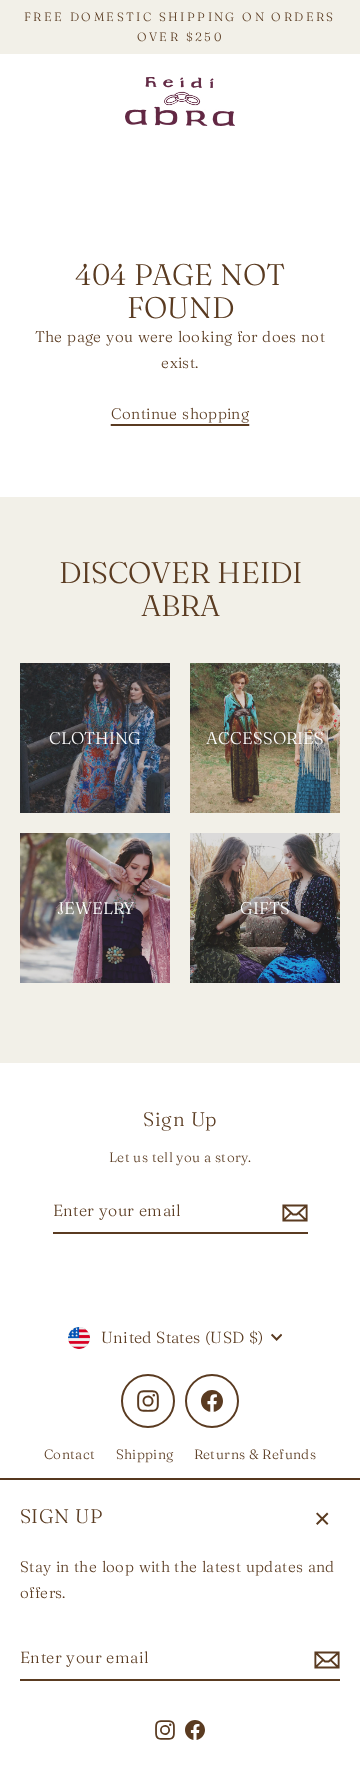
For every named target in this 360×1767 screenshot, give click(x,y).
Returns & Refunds (255, 1454)
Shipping (145, 1454)
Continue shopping (180, 413)
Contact (70, 1454)
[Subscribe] (324, 1658)
